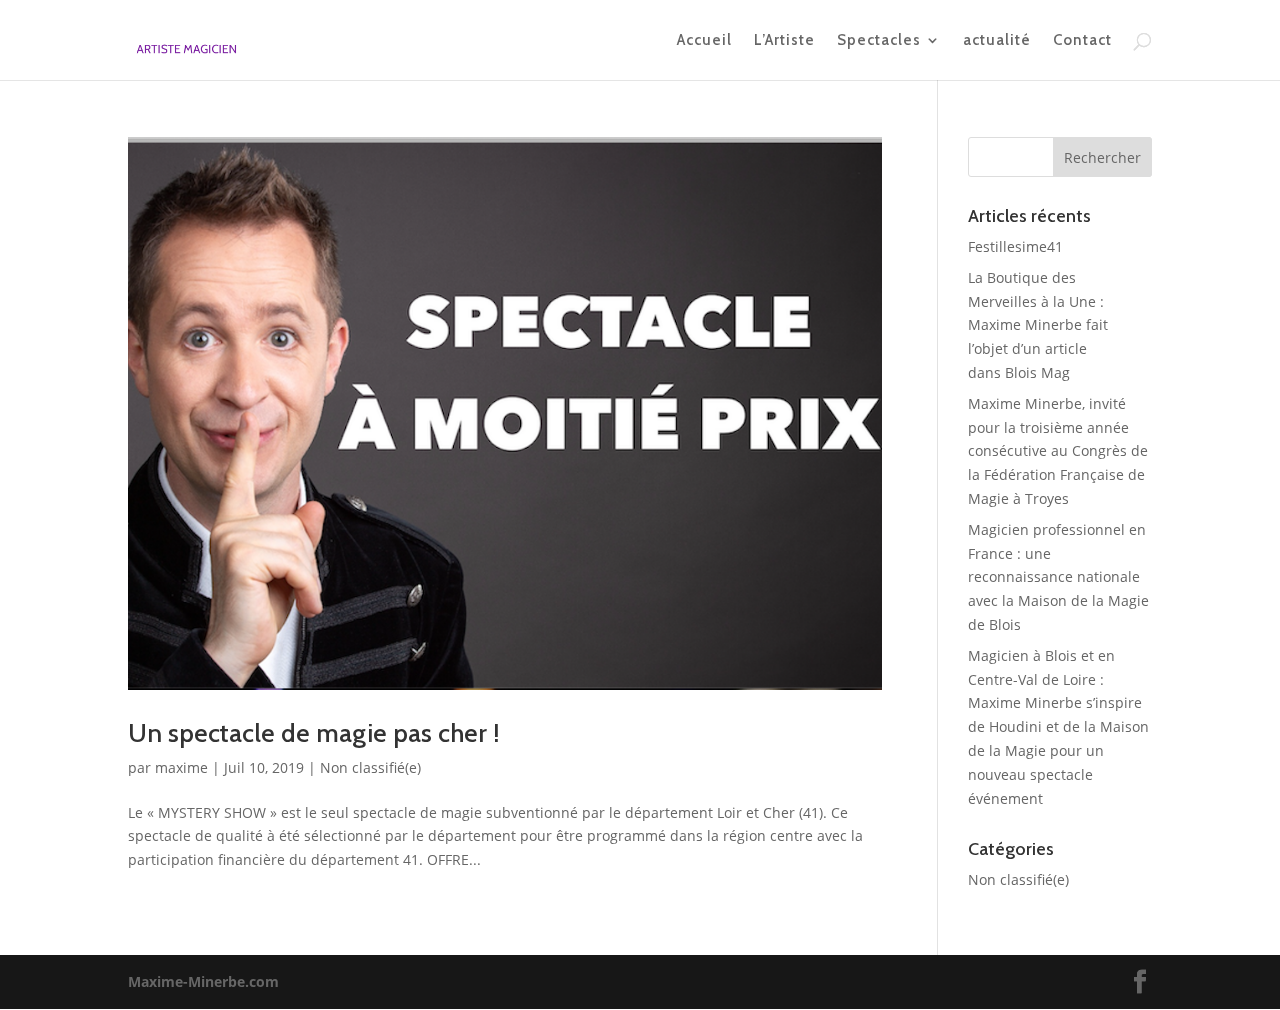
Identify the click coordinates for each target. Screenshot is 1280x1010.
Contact (1082, 41)
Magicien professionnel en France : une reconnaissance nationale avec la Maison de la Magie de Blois (1058, 577)
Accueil (704, 41)
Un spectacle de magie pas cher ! (314, 733)
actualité (997, 41)
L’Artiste (784, 41)
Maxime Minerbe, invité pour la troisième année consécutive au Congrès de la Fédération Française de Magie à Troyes (1058, 451)
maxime (181, 767)
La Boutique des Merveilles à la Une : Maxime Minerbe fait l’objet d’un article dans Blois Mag (1038, 325)
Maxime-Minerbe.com (203, 981)
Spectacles (879, 41)
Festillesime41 (1015, 246)
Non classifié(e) (370, 767)
